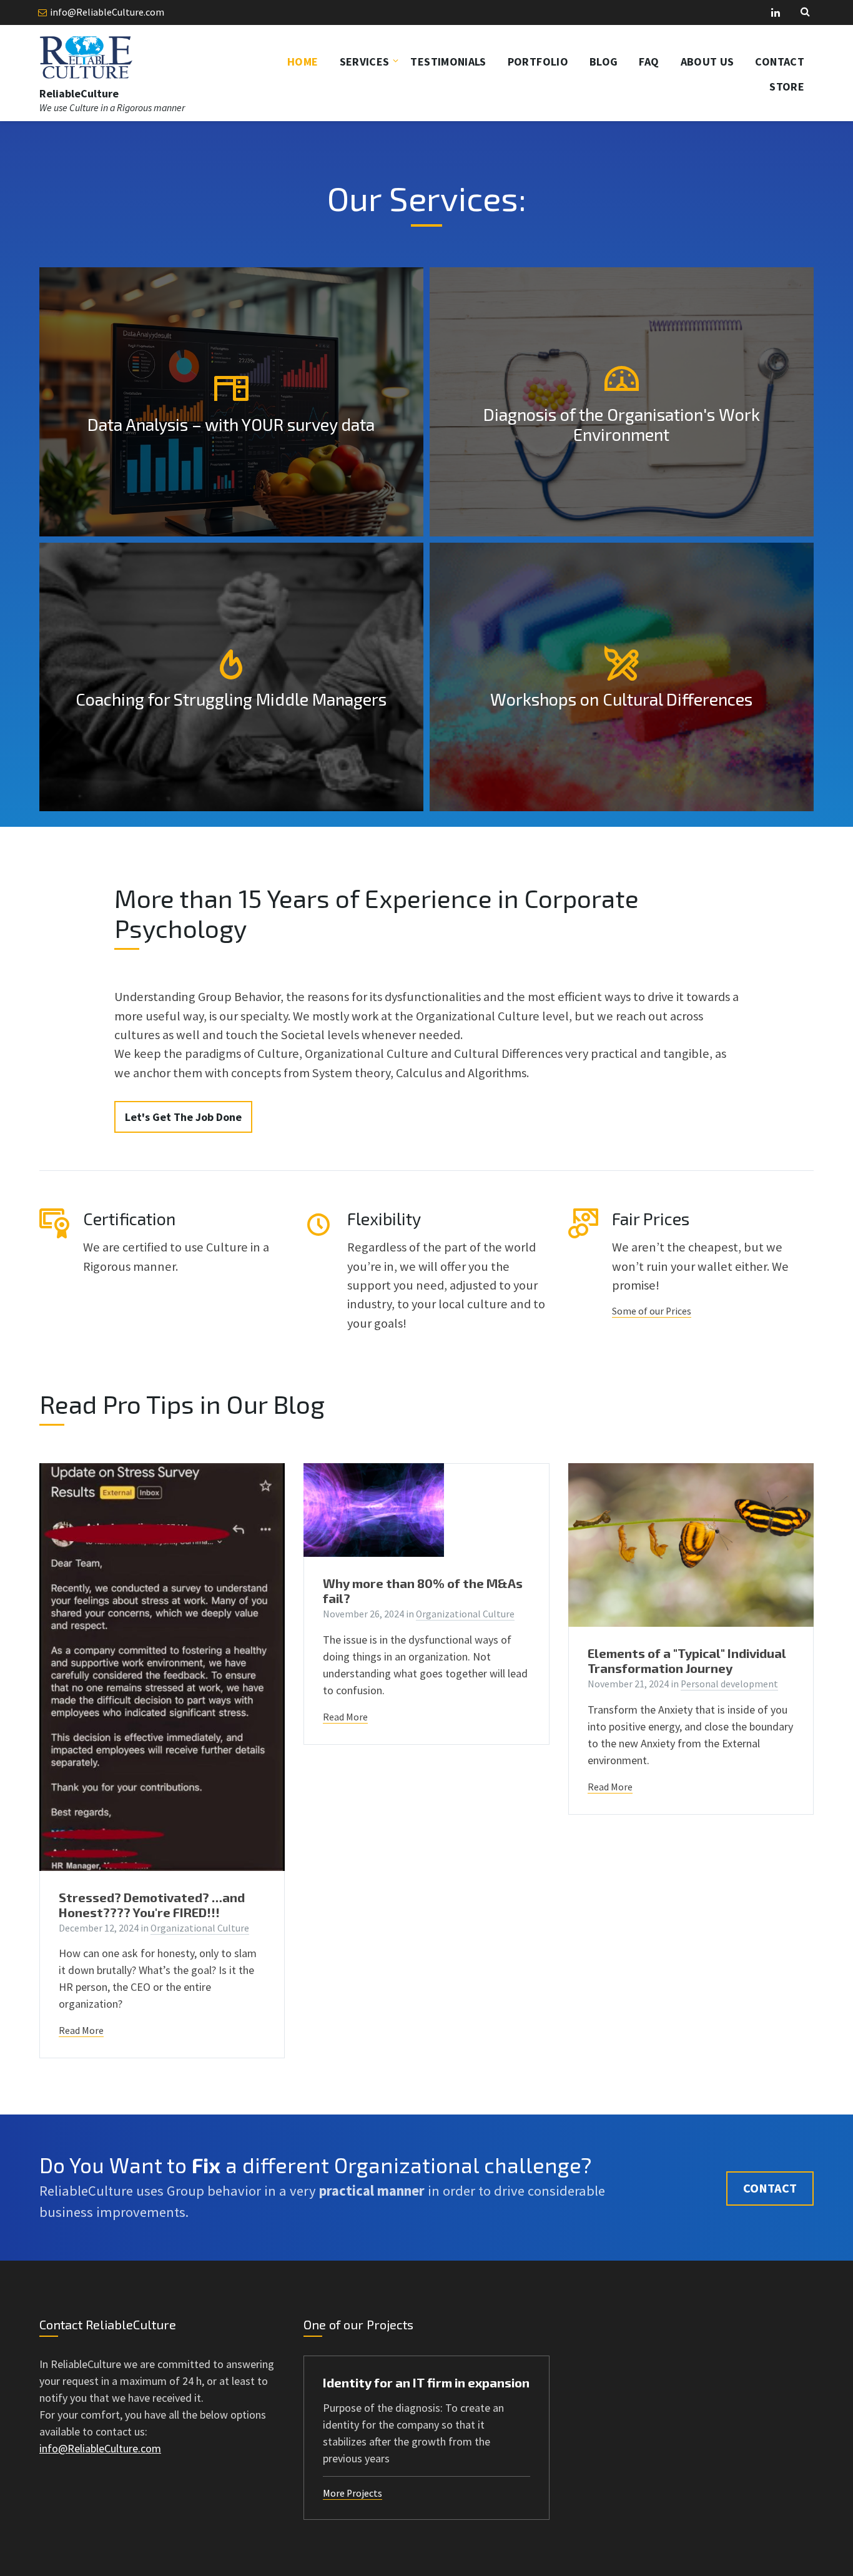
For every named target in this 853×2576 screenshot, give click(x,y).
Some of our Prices (652, 1311)
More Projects (353, 2493)
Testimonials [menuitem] (448, 62)
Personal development (729, 1684)
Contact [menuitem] (780, 62)
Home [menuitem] (303, 62)
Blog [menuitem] (604, 62)
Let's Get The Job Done (183, 1117)
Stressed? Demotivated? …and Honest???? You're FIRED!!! (152, 1905)
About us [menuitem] (708, 62)
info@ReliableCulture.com (107, 12)
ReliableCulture (79, 93)
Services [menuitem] (365, 62)
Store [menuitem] (787, 86)
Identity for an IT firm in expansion (426, 2382)
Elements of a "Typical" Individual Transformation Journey (687, 1661)
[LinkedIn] (776, 13)
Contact (770, 2188)
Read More (81, 2031)
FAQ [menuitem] (649, 62)
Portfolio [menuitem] (538, 62)
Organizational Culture (200, 1928)
